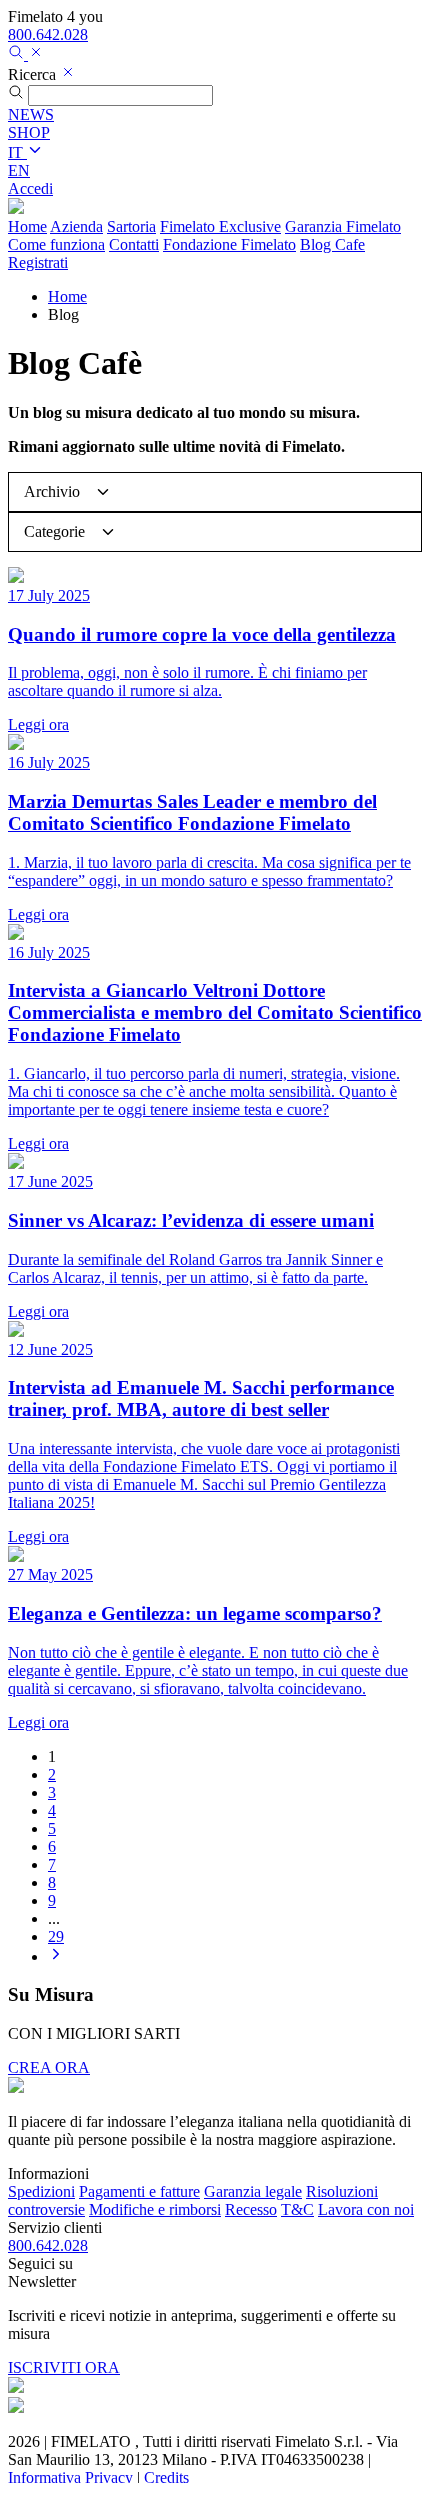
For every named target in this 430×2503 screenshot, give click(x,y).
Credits (166, 2477)
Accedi (30, 188)
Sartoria (131, 226)
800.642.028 (48, 34)
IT (17, 152)
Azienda (76, 226)
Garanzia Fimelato (343, 226)
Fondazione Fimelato (229, 244)
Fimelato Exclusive (220, 226)
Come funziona (56, 244)
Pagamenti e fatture (139, 2191)
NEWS (31, 114)
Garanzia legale (253, 2191)
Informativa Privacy (70, 2477)
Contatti (134, 244)
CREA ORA (49, 2067)
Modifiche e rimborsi (155, 2209)
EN (19, 170)
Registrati (38, 262)
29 (56, 1936)
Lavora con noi (366, 2209)
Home (27, 226)
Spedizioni (41, 2191)
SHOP (29, 132)
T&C (297, 2209)
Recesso (251, 2209)
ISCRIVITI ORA (64, 2367)
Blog (332, 244)
